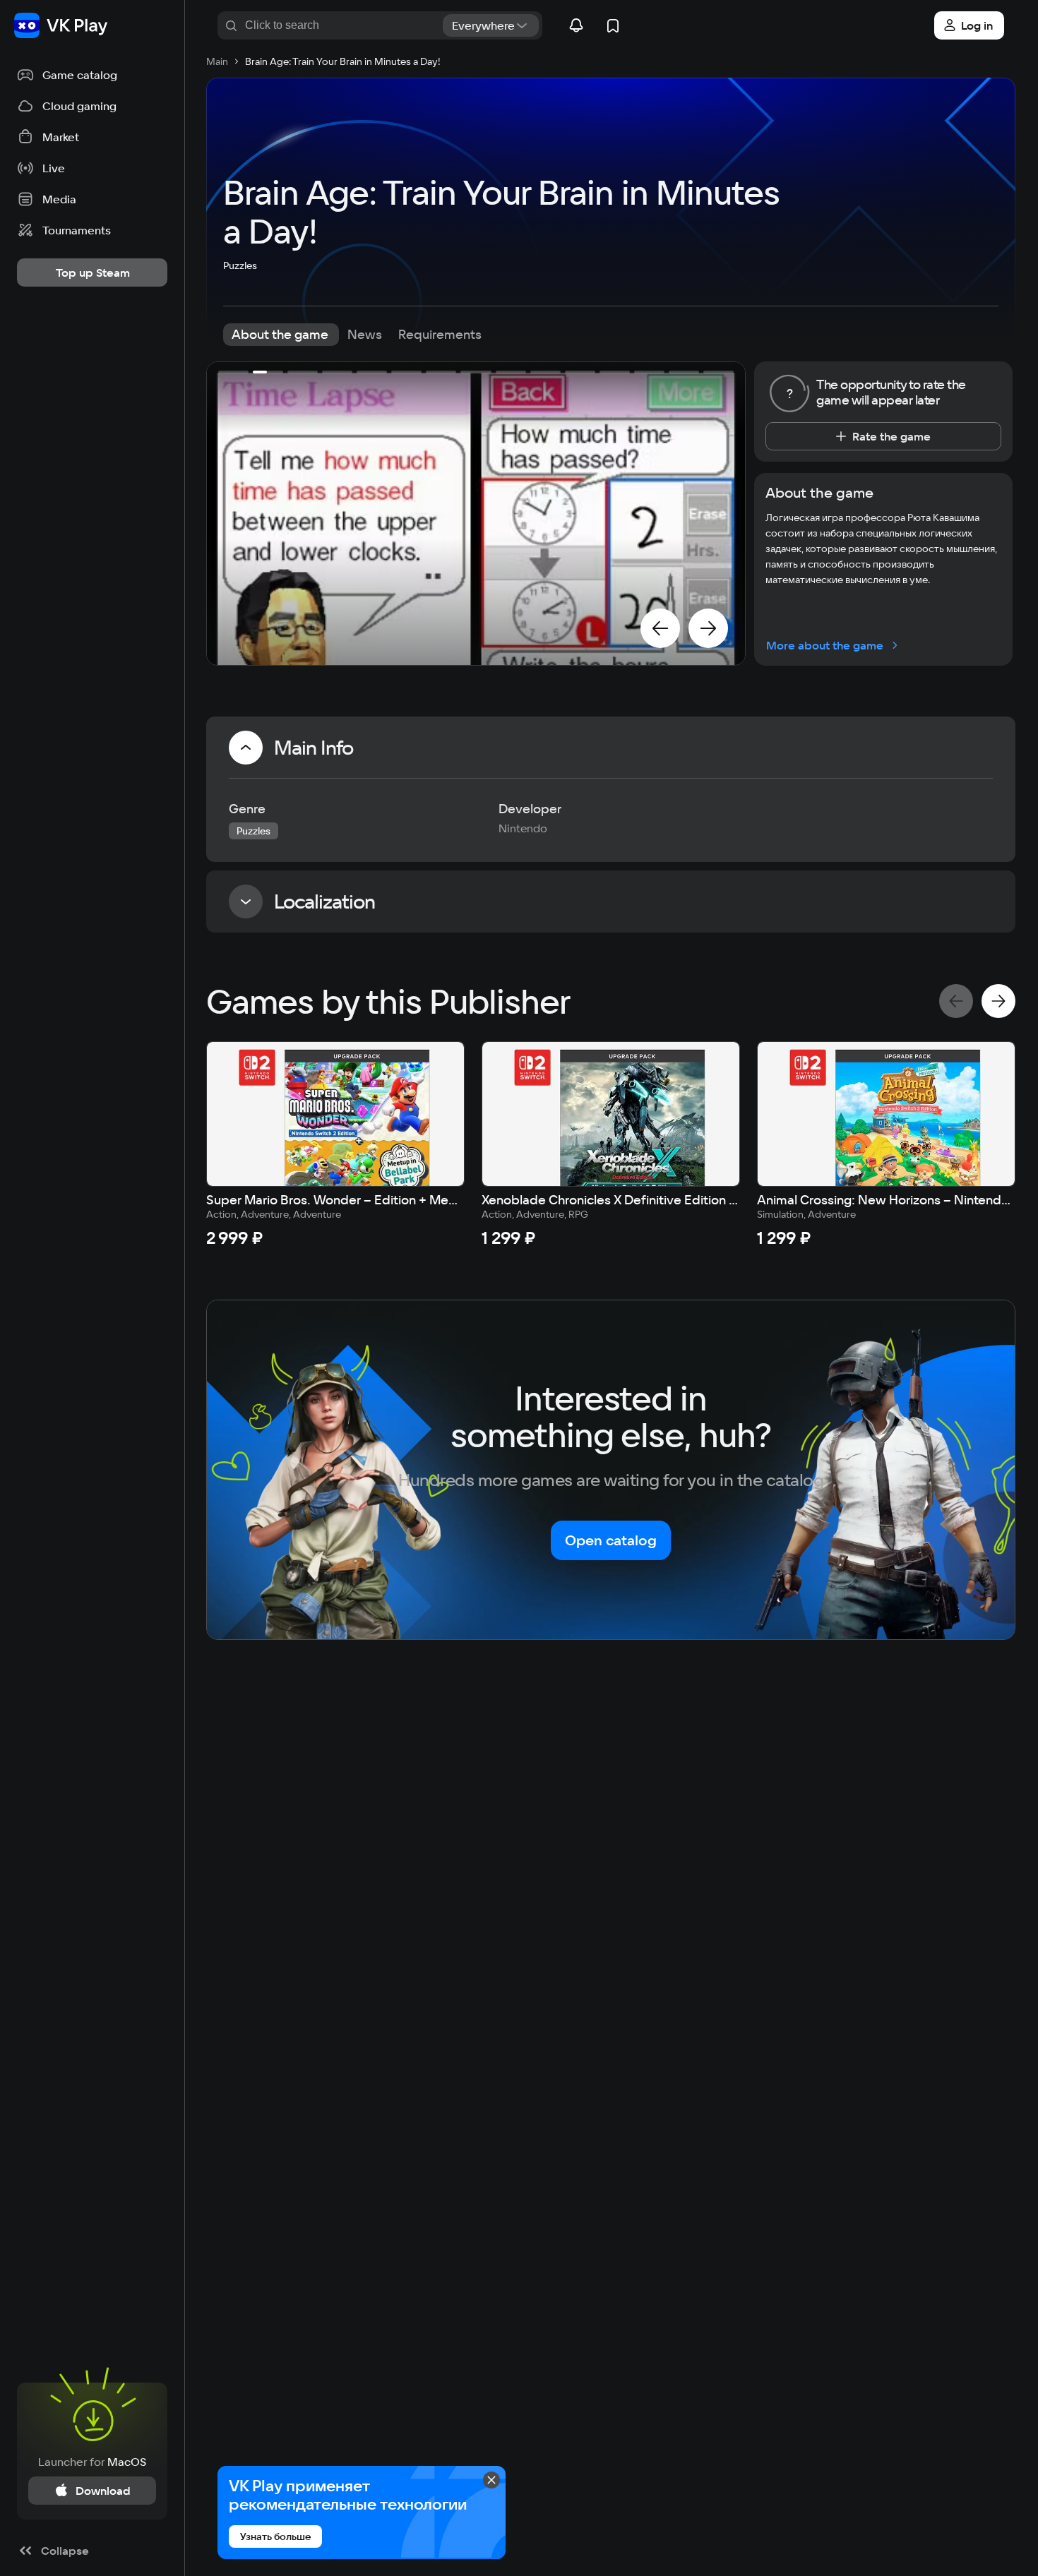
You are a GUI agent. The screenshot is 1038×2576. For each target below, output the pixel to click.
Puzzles (240, 265)
